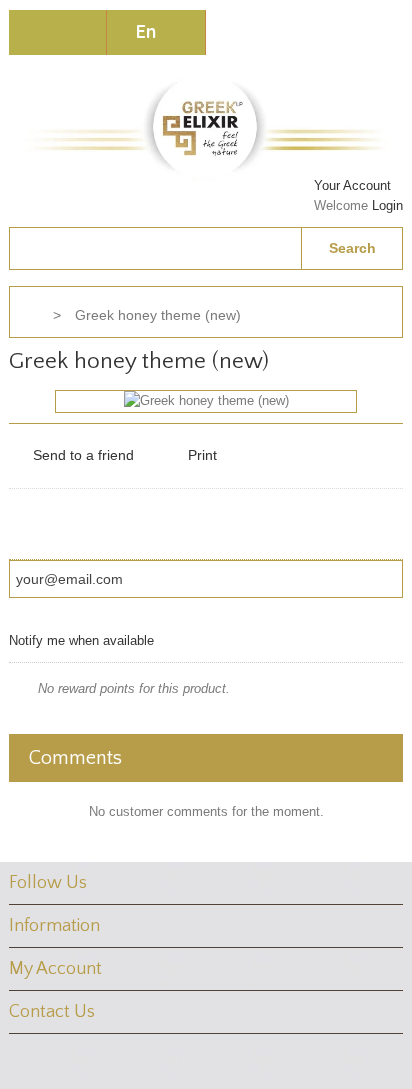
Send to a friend (83, 455)
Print (202, 455)
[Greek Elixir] (206, 126)
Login (387, 205)
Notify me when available (81, 640)
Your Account (352, 185)
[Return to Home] (29, 316)
